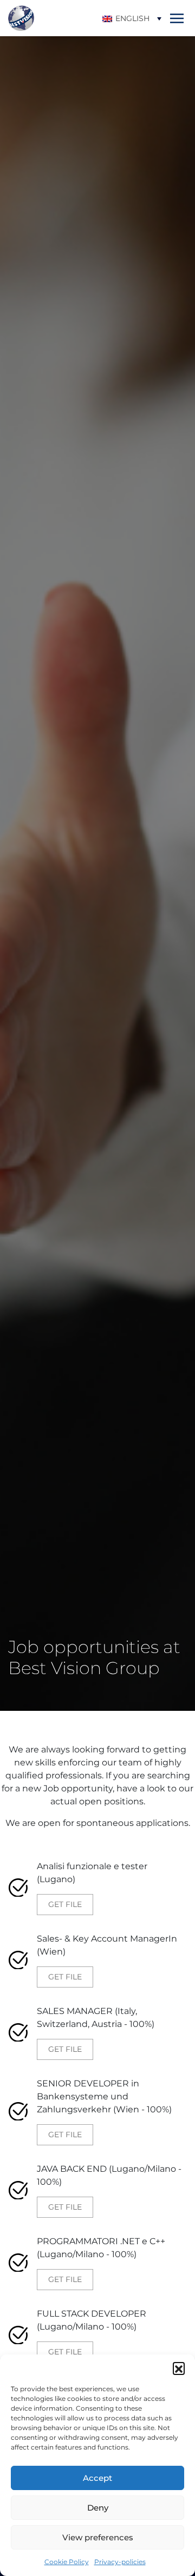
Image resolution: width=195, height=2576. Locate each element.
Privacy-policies (120, 2562)
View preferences (98, 2537)
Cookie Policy (67, 2562)
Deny (98, 2508)
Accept (97, 2478)
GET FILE (65, 1904)
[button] (179, 2368)
